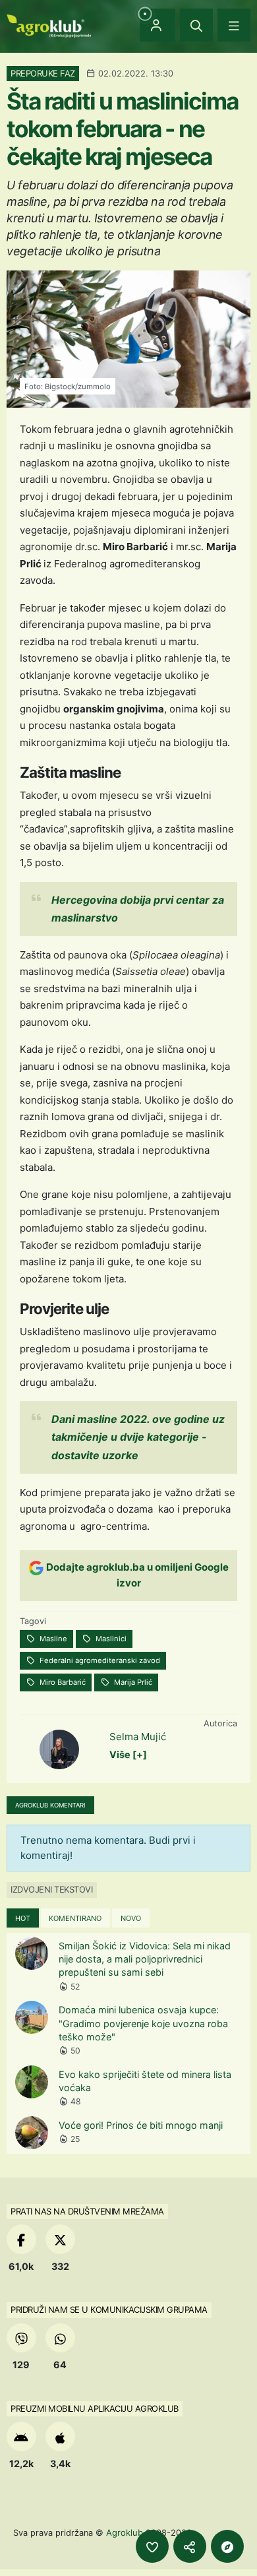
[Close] (196, 25)
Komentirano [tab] (75, 1918)
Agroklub (125, 2532)
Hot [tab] (23, 1918)
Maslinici (110, 1639)
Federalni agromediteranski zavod (99, 1660)
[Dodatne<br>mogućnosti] (227, 2546)
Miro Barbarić (62, 1682)
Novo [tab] (131, 1918)
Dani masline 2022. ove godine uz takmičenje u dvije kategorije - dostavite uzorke (138, 1437)
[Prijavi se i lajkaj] (152, 2546)
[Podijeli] (190, 2546)
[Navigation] (234, 25)
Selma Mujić (138, 1737)
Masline (52, 1639)
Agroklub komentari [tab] (50, 1805)
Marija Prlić (132, 1682)
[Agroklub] (49, 25)
